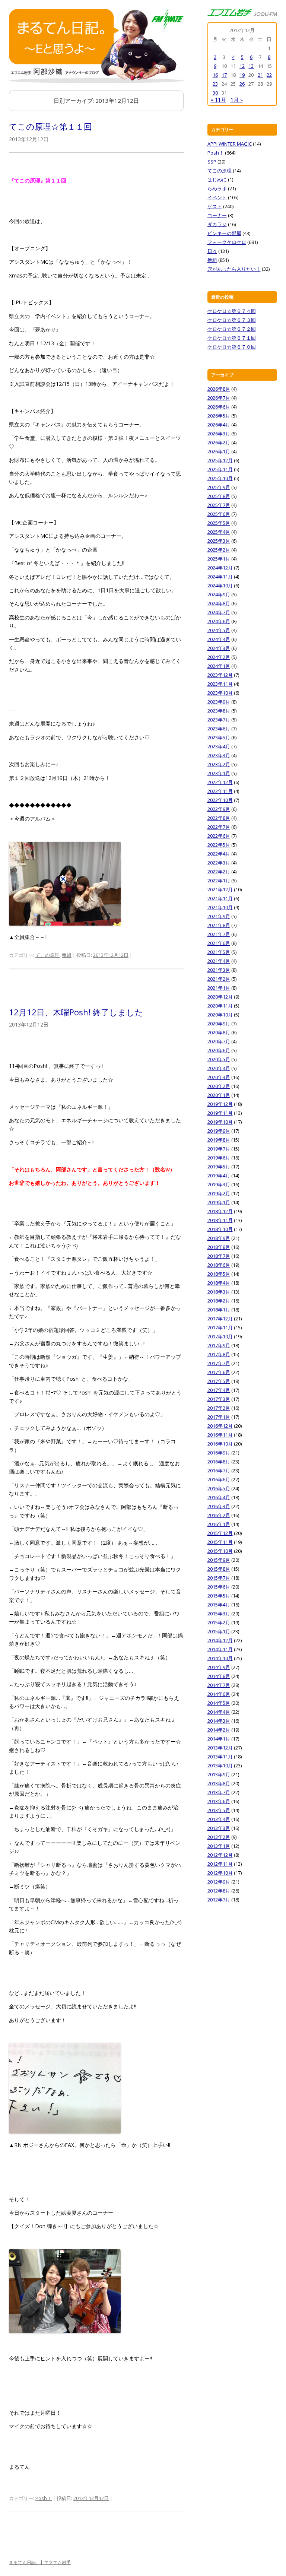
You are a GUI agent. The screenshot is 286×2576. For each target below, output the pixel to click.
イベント (217, 197)
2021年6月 (219, 943)
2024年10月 (220, 586)
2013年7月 (219, 1792)
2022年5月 (219, 845)
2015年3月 (219, 1614)
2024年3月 (219, 648)
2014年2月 (219, 1730)
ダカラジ (217, 224)
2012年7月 (219, 1900)
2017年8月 (219, 1354)
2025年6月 (219, 514)
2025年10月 (220, 478)
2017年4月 (219, 1390)
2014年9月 (219, 1667)
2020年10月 (220, 1015)
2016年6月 (219, 1479)
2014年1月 (219, 1739)
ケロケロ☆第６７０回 (232, 347)
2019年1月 (219, 1202)
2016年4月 (219, 1497)
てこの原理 (47, 955)
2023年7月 (219, 720)
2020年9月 (219, 1024)
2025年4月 (219, 532)
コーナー (217, 215)
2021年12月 (220, 889)
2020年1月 (219, 1095)
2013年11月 (220, 1757)
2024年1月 (219, 666)
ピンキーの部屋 (224, 233)
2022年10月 (220, 800)
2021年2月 (219, 979)
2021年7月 (219, 934)
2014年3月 (219, 1721)
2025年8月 (219, 496)
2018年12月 (220, 1211)
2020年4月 (219, 1068)
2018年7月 (219, 1256)
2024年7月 (219, 612)
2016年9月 (219, 1453)
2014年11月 (220, 1649)
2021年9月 (219, 916)
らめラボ (217, 188)
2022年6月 (219, 836)
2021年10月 (220, 907)
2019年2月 (219, 1193)
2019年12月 (220, 1104)
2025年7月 (219, 505)
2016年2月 (219, 1515)
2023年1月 (219, 773)
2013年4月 (219, 1819)
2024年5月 (219, 630)
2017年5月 (219, 1381)
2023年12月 (220, 675)
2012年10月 (220, 1873)
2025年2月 (219, 550)
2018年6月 (219, 1265)
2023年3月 (219, 755)
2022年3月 (219, 863)
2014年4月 (219, 1712)
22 (269, 75)
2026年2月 (219, 442)
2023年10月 (220, 693)
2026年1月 (219, 451)
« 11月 (218, 100)
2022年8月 (219, 818)
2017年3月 (219, 1399)
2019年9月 (219, 1131)
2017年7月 (219, 1363)
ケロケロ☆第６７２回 (232, 329)
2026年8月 (219, 389)
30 (215, 93)
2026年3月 (219, 434)
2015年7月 (219, 1578)
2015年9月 (219, 1560)
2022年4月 (219, 854)
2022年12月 (220, 782)
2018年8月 (219, 1247)
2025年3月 (219, 541)
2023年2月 (219, 764)
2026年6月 (219, 407)
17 (224, 75)
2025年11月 (220, 469)
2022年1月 (219, 881)
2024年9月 (219, 594)
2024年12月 (220, 568)
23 (215, 84)
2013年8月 (219, 1783)
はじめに (217, 180)
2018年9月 (219, 1238)
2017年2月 (219, 1408)
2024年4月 (219, 639)
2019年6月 (219, 1158)
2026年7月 (219, 398)
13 (251, 66)
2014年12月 (220, 1640)
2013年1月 (219, 1846)
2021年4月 (219, 961)
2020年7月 (219, 1041)
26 (242, 84)
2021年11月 (220, 898)
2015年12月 (220, 1533)
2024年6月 (219, 621)
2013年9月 (219, 1774)
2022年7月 (219, 827)
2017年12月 (220, 1319)
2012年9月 (219, 1882)
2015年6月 (219, 1587)
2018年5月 (219, 1274)
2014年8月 (219, 1676)
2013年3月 (219, 1828)
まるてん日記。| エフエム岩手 (40, 2562)
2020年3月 (219, 1077)
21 (260, 75)
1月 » (237, 100)
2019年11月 (220, 1113)
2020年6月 (219, 1050)
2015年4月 (219, 1605)
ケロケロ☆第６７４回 (232, 311)
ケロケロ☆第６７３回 (232, 320)
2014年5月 (219, 1703)
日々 (212, 251)
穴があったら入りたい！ (234, 269)
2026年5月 (219, 416)
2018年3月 (219, 1292)
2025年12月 (220, 460)
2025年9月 (219, 487)
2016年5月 (219, 1488)
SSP (212, 162)
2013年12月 (220, 1748)
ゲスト (215, 206)
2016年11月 (220, 1435)
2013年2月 (219, 1837)
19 (242, 75)
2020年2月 (219, 1086)
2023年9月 (219, 702)
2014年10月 (220, 1658)
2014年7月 (219, 1685)
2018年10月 (220, 1229)
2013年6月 (219, 1801)
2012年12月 (220, 1855)
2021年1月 (219, 988)
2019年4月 (219, 1176)
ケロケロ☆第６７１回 (232, 338)
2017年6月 (219, 1372)
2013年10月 (220, 1766)
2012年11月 (220, 1864)
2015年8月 (219, 1569)
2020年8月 (219, 1032)
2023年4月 (219, 746)
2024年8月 (219, 603)
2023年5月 (219, 737)
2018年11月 (220, 1220)
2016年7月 (219, 1471)
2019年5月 (219, 1167)
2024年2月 (219, 657)
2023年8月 (219, 711)
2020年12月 (220, 997)
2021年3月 (219, 970)
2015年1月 (219, 1631)
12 (242, 66)
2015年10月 (220, 1551)
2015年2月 (219, 1622)
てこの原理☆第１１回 (50, 126)
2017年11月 (220, 1327)
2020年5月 (219, 1059)
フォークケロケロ (227, 242)
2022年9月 (219, 809)
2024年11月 (220, 577)
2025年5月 (219, 523)
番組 (67, 955)
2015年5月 (219, 1596)
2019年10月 (220, 1122)
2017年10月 (220, 1336)
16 (215, 75)
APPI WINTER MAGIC (230, 144)
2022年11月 (220, 791)
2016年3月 (219, 1506)
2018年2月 (219, 1301)
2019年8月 (219, 1140)
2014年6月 (219, 1694)
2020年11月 (220, 1006)
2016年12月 (220, 1426)
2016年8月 (219, 1462)
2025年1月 (219, 559)
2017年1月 (219, 1417)
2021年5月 (219, 952)
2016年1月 (219, 1524)
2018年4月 (219, 1283)
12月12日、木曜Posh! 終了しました (76, 1012)
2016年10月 (220, 1444)
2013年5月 (219, 1810)
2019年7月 (219, 1149)
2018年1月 (219, 1310)
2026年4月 (219, 425)
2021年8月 (219, 925)
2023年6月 (219, 729)
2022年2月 (219, 872)
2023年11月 (220, 684)
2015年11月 (220, 1542)
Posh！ (44, 2498)
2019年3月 (219, 1184)
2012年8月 (219, 1891)
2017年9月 (219, 1345)
